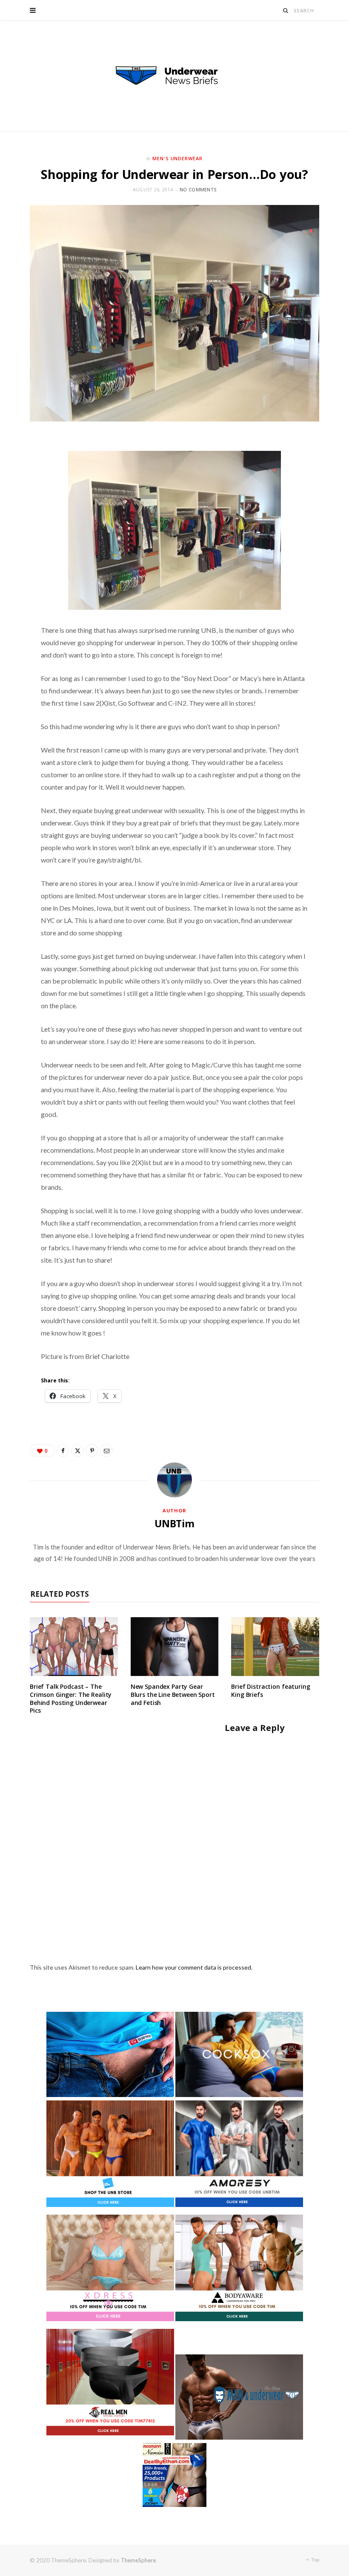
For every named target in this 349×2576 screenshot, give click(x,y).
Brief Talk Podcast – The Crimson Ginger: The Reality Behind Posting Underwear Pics (71, 1699)
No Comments (198, 189)
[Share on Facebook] (63, 1451)
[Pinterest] (92, 1451)
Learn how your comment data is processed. (194, 1967)
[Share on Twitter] (77, 1451)
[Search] (286, 10)
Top (315, 2560)
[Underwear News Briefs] (174, 76)
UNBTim (174, 1523)
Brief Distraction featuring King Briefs (270, 1690)
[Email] (106, 1451)
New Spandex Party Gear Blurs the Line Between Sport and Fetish (173, 1695)
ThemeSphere (138, 2560)
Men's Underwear (178, 158)
